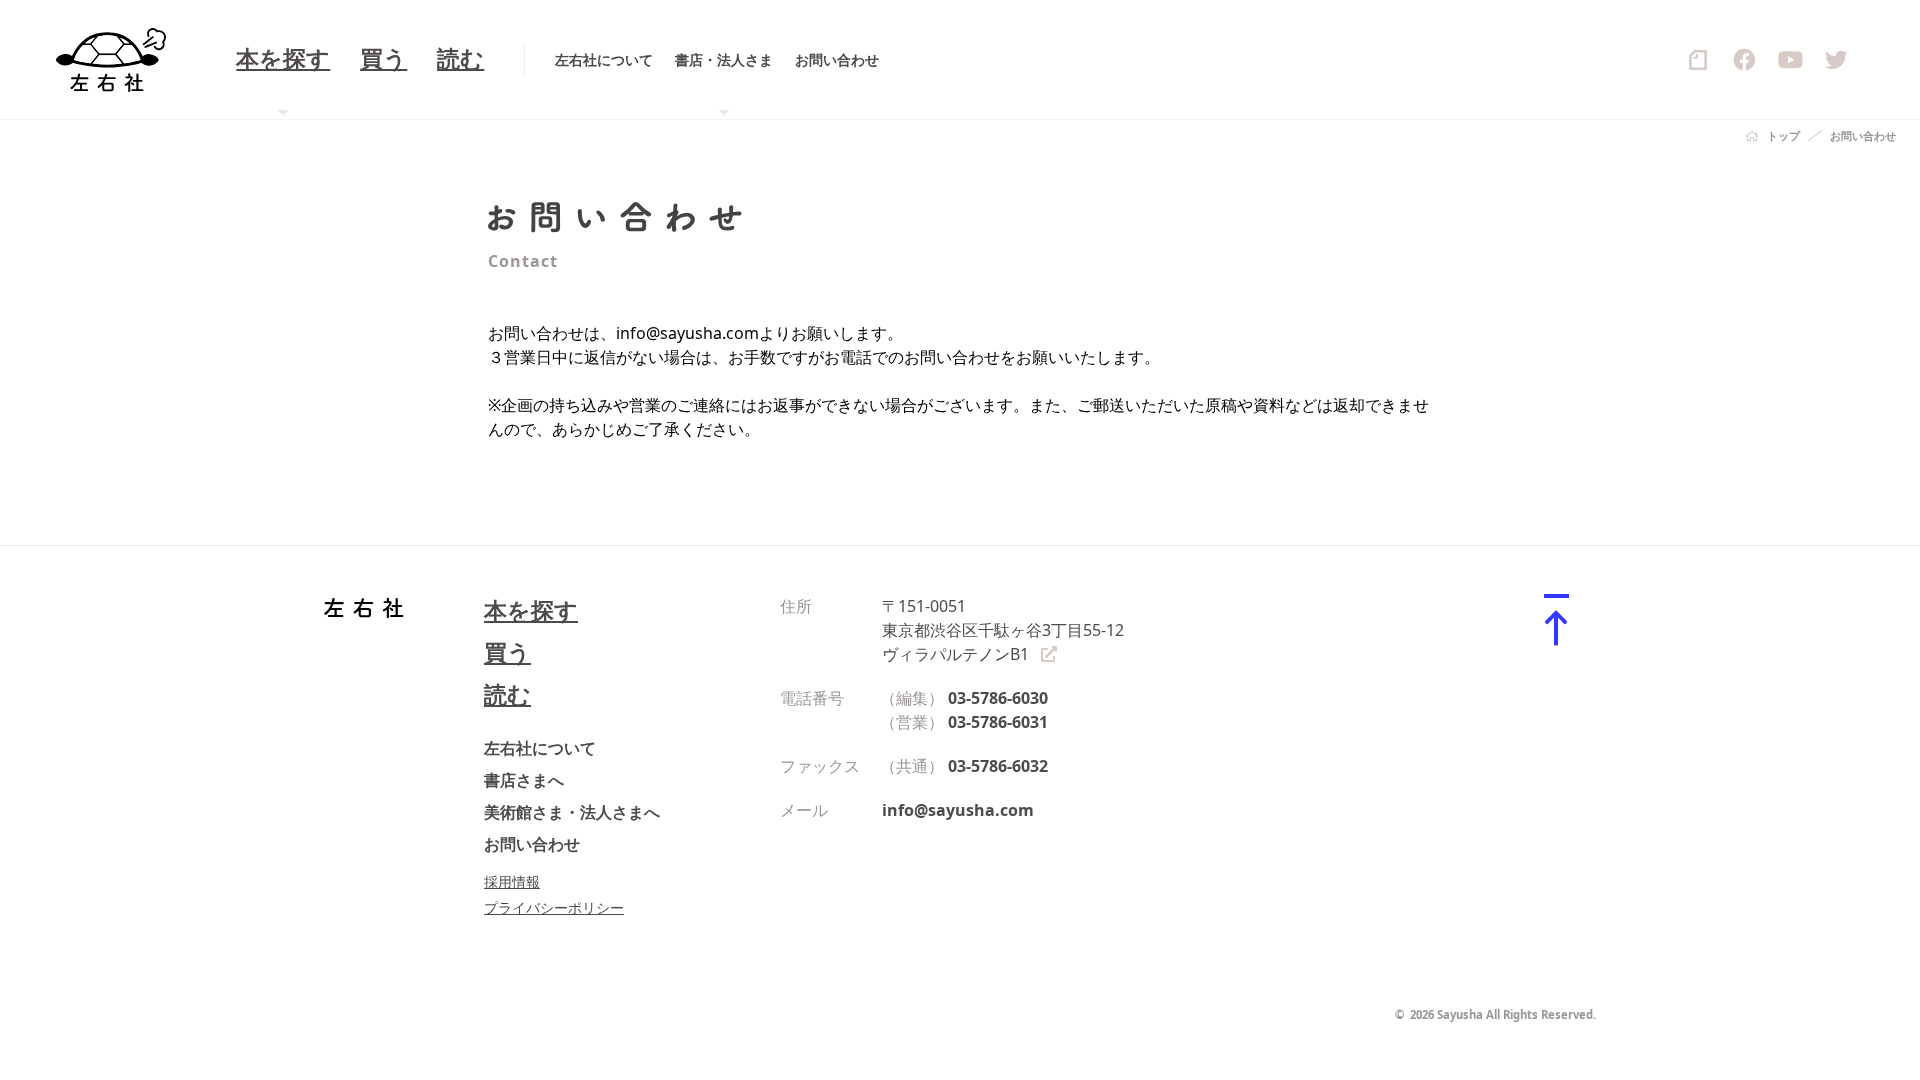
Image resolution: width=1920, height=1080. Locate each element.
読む (460, 59)
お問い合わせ (837, 59)
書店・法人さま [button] (724, 59)
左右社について (604, 59)
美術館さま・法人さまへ (572, 812)
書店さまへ (524, 780)
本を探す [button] (283, 59)
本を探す (531, 610)
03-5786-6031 (998, 722)
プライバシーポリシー (554, 907)
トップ (1783, 135)
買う (383, 59)
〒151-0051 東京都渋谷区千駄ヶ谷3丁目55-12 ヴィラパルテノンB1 (1003, 630)
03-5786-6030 (998, 698)
